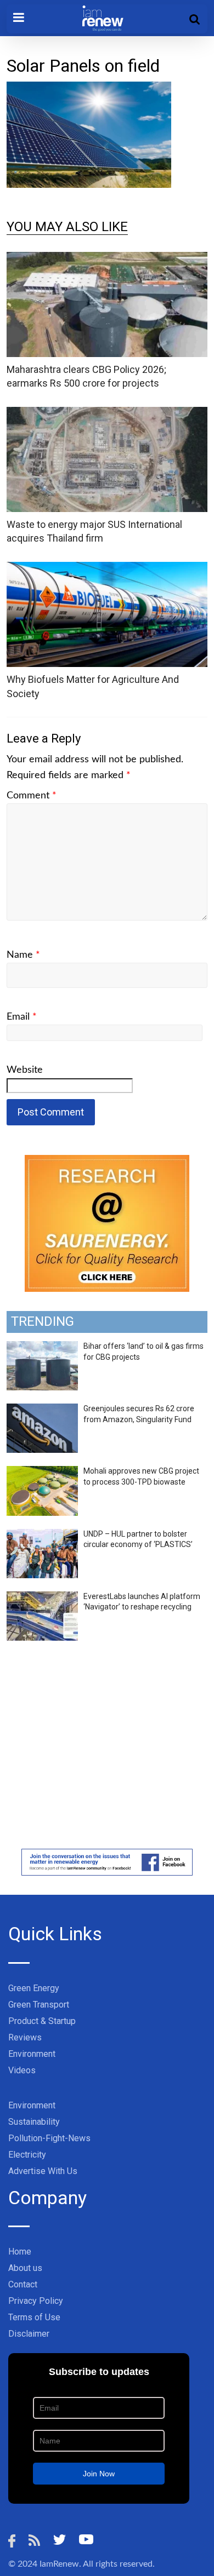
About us (25, 2268)
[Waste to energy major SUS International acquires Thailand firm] (107, 414)
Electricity (27, 2155)
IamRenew (59, 2564)
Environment (32, 2054)
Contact (23, 2284)
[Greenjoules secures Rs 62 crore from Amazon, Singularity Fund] (42, 1410)
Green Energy (34, 1988)
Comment (32, 796)
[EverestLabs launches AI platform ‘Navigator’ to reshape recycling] (42, 1597)
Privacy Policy (36, 2301)
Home (20, 2252)
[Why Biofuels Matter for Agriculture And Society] (107, 569)
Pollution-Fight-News (49, 2138)
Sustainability (34, 2122)
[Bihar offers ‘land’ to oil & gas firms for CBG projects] (42, 1347)
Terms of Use (34, 2317)
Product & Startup (42, 2021)
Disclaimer (29, 2334)
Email (22, 1017)
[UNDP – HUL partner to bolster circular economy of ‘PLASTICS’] (42, 1535)
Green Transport (39, 2005)
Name (23, 955)
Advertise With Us (43, 2171)
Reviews (25, 2037)
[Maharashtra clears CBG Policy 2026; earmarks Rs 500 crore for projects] (107, 259)
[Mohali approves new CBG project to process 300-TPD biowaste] (42, 1472)
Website (25, 1070)
